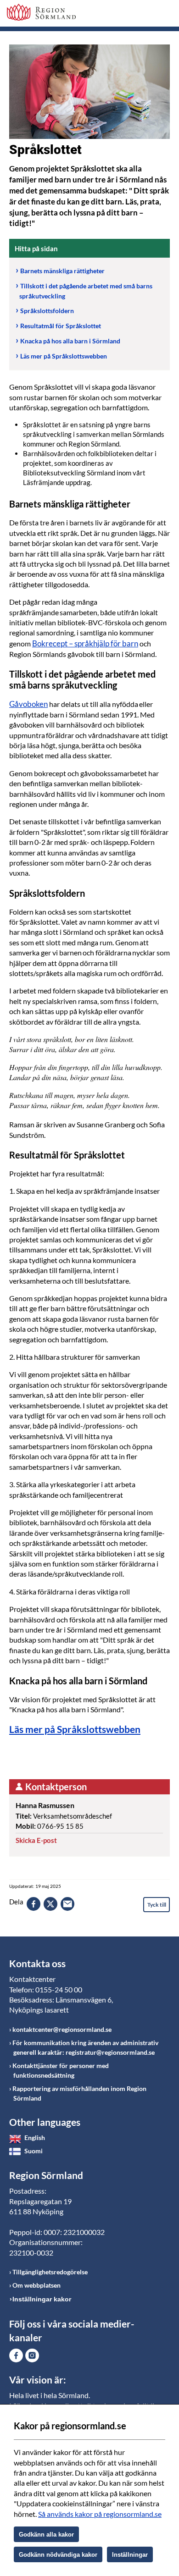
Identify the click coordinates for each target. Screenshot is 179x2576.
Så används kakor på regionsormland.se (100, 2514)
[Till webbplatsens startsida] (41, 12)
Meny (163, 15)
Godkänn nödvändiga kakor (58, 2555)
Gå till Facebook (16, 2355)
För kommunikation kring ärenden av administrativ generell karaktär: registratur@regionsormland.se (85, 2047)
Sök (140, 15)
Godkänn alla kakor (46, 2535)
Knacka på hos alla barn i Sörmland (70, 341)
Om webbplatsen (36, 2285)
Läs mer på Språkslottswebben (64, 356)
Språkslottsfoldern (47, 311)
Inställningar (130, 2555)
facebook (34, 1904)
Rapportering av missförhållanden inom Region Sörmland (79, 2093)
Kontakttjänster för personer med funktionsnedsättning (61, 2070)
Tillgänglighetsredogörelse (50, 2272)
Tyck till (157, 1905)
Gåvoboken (28, 704)
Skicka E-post (36, 1840)
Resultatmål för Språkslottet (61, 326)
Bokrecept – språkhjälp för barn (85, 643)
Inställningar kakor (42, 2299)
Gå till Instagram (32, 2355)
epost (67, 1904)
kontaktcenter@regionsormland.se (62, 2029)
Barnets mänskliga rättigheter (62, 271)
